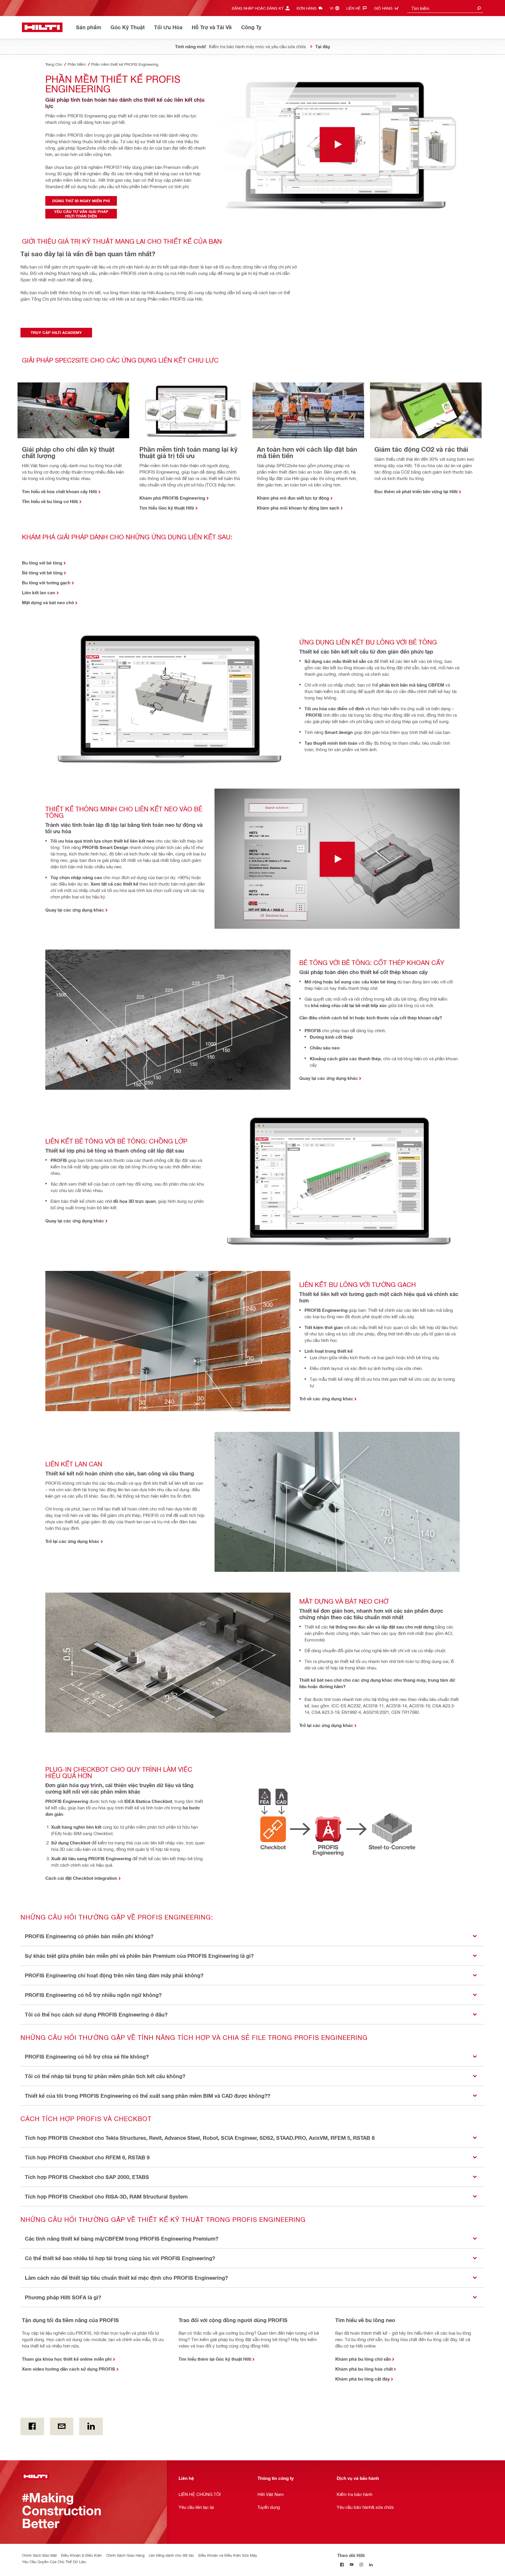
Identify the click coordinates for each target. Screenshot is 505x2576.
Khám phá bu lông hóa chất (364, 2369)
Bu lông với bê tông (42, 563)
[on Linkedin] (91, 2426)
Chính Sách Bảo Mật (39, 2555)
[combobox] (445, 8)
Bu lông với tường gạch (46, 583)
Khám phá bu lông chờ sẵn (363, 2359)
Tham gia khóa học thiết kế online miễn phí (67, 2359)
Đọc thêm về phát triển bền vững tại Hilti (416, 491)
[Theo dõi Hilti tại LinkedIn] (371, 2565)
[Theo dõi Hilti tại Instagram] (361, 2565)
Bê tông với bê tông (42, 573)
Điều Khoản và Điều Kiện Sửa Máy (228, 2555)
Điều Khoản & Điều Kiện (81, 2555)
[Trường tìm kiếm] (479, 8)
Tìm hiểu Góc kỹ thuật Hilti (167, 508)
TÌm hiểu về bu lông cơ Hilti (50, 501)
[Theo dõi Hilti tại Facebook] (342, 2565)
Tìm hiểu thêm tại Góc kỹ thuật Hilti (215, 2359)
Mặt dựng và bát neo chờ (48, 602)
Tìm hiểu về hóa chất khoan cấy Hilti (59, 491)
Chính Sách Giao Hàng (125, 2555)
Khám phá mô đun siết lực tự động (293, 498)
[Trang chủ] (42, 27)
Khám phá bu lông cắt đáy (363, 2379)
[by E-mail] (62, 2426)
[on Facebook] (32, 2426)
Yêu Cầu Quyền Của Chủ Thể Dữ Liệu (54, 2562)
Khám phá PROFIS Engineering (172, 498)
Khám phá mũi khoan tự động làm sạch (298, 508)
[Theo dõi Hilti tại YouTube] (352, 2565)
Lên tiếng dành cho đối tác (171, 2555)
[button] (252, 1936)
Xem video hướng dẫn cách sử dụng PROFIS (69, 2369)
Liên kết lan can (39, 593)
